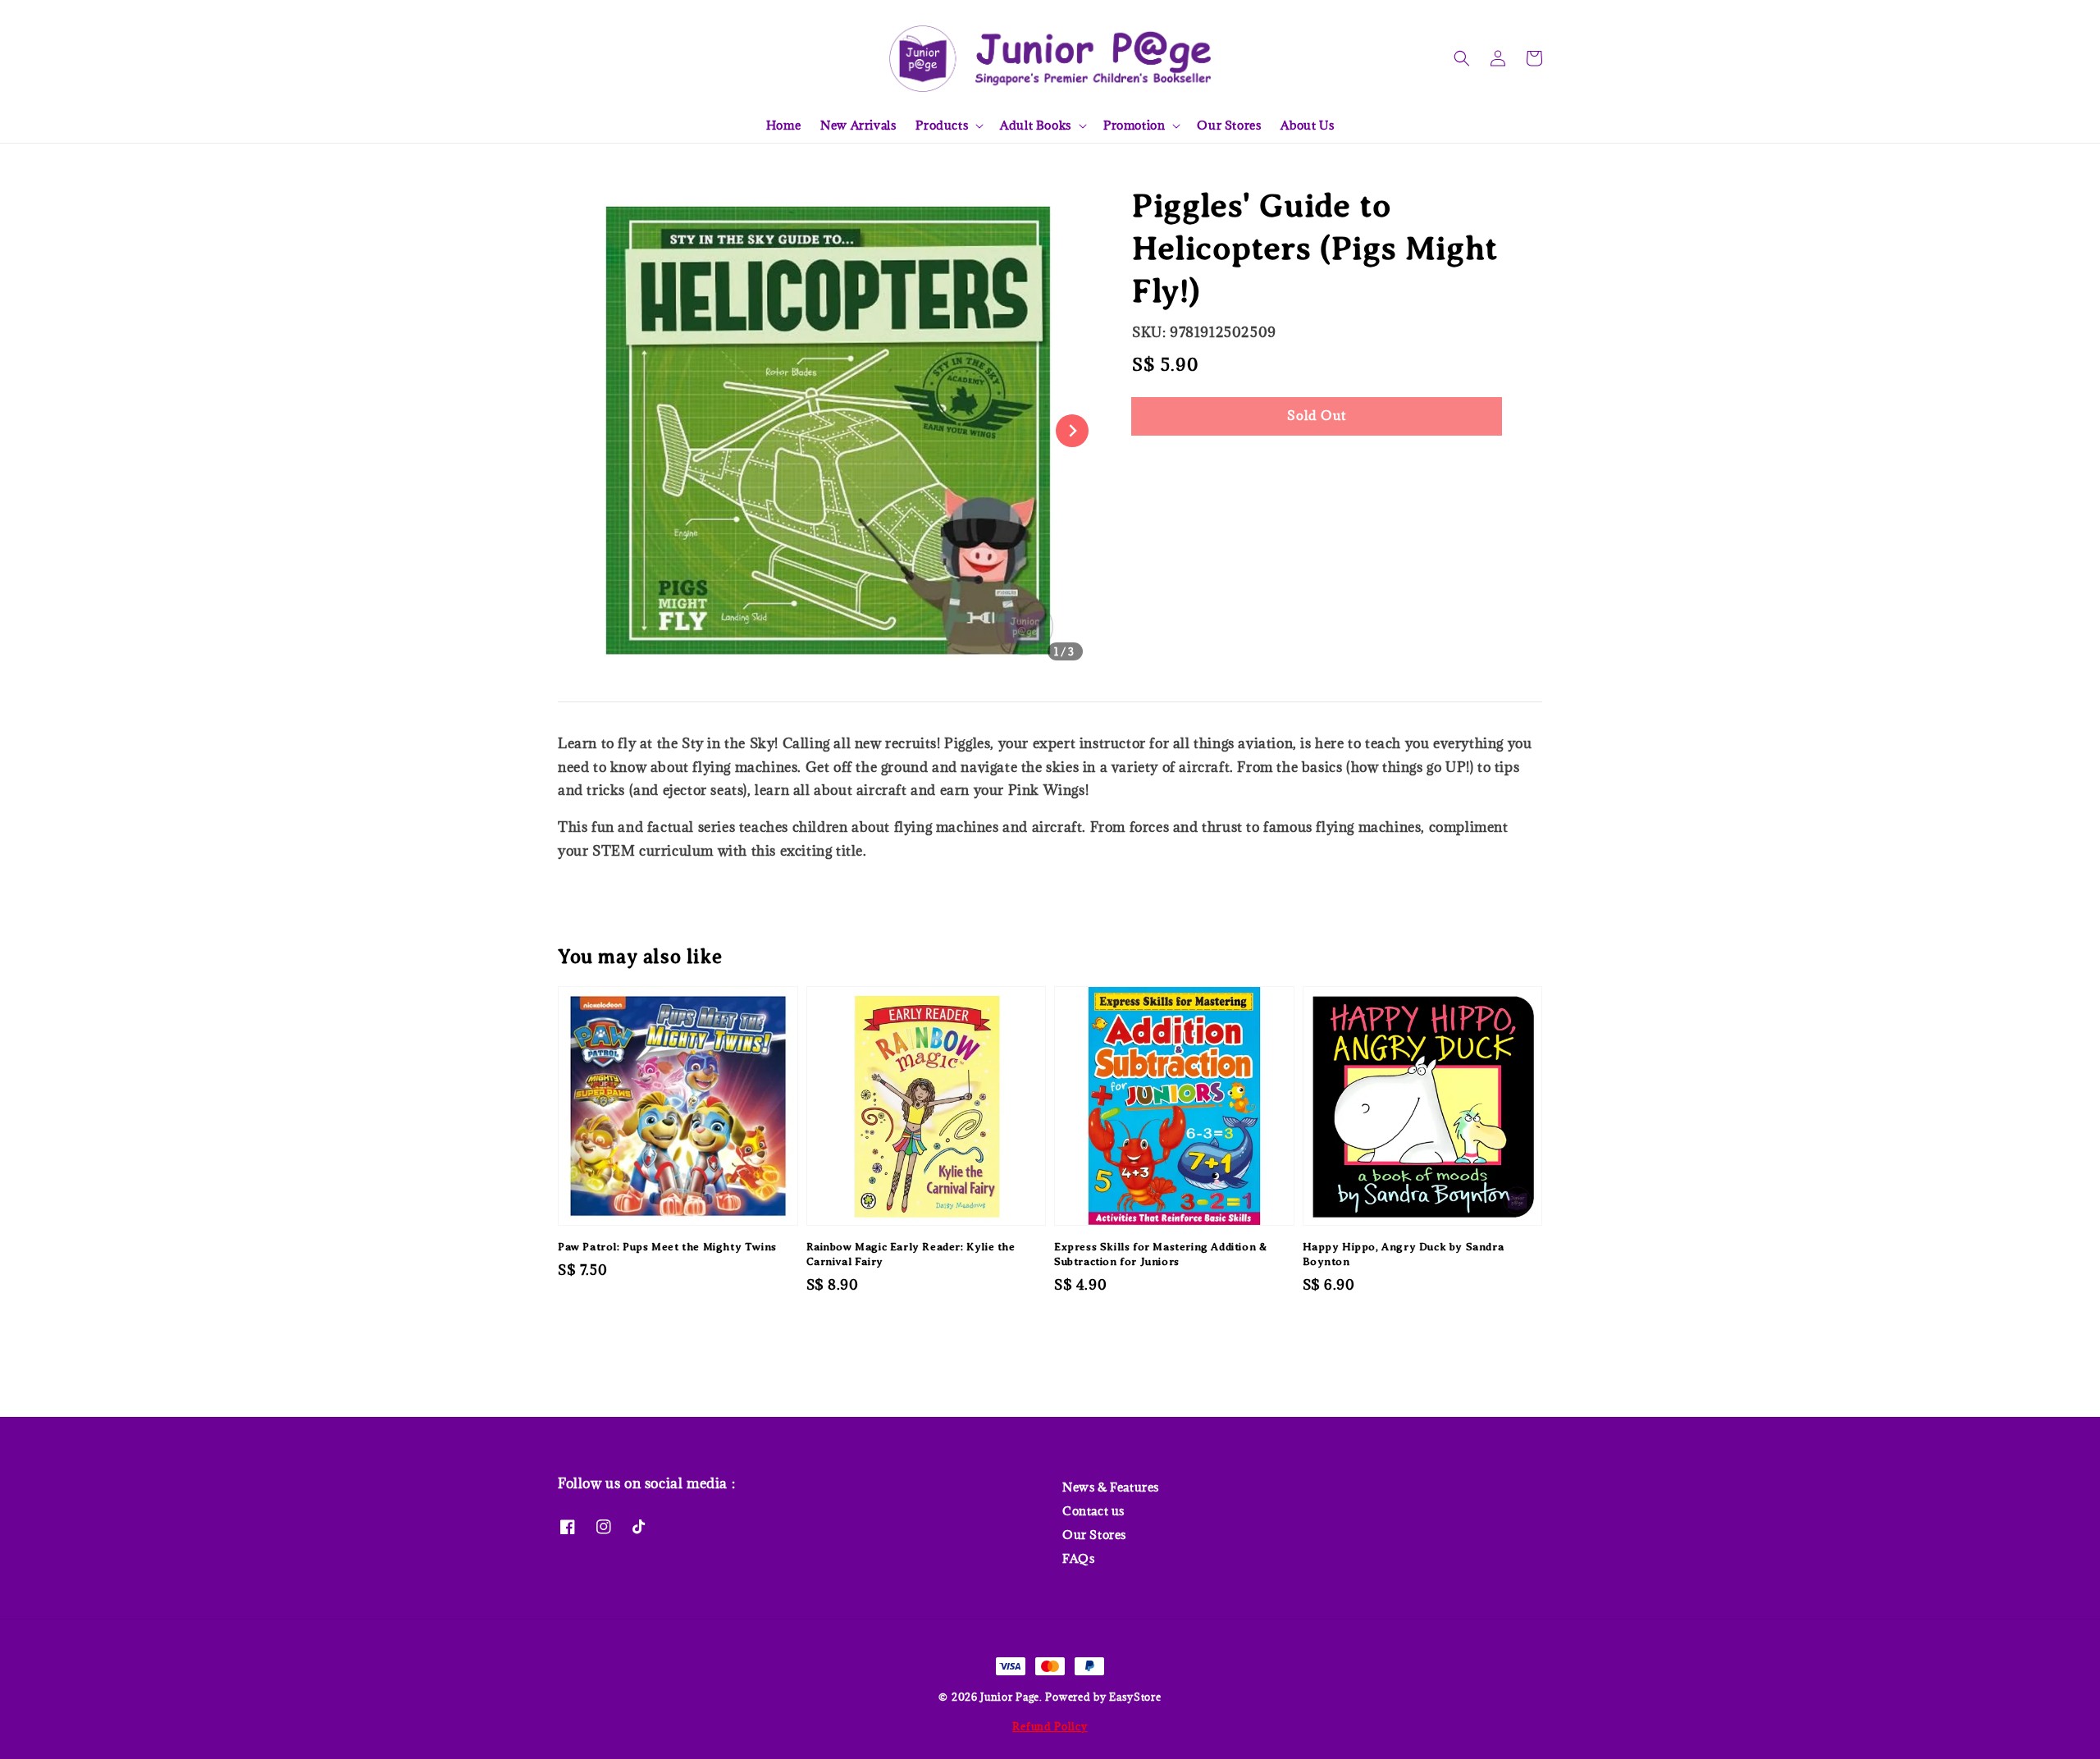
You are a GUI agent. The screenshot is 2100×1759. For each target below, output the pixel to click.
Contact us (1093, 1511)
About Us (1307, 125)
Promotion (1134, 126)
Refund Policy (1050, 1726)
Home (783, 125)
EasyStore (1135, 1697)
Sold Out (1317, 415)
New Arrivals (858, 125)
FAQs (1078, 1558)
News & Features (1111, 1487)
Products (942, 126)
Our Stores (1229, 125)
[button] (1462, 58)
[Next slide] (1072, 431)
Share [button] (1172, 466)
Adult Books (1036, 126)
